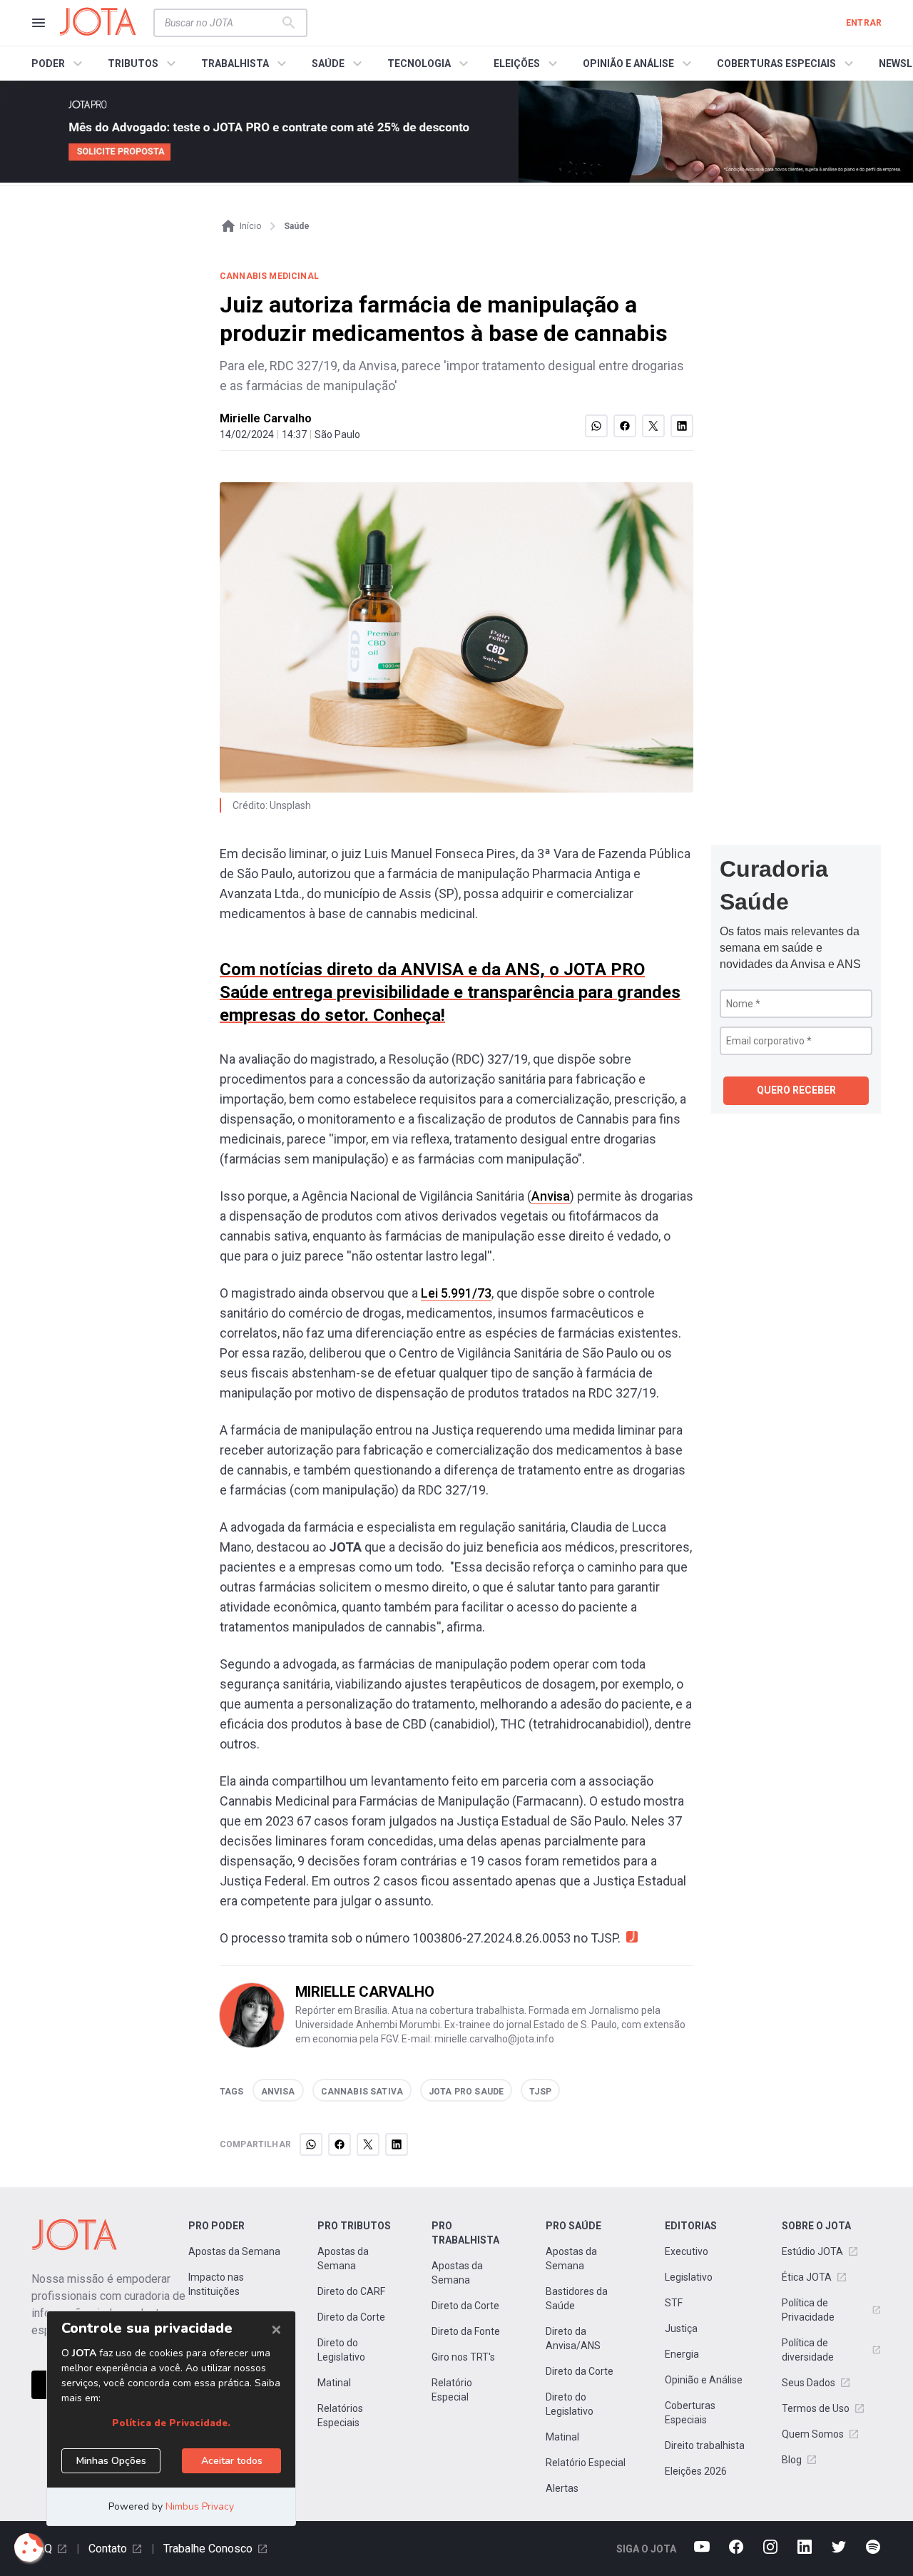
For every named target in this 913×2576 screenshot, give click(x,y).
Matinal (334, 2383)
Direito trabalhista (705, 2445)
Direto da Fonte (466, 2331)
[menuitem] (59, 63)
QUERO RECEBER (796, 1090)
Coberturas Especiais (690, 2413)
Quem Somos (813, 2434)
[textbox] (222, 23)
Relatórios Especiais (340, 2415)
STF (674, 2303)
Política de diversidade (808, 2350)
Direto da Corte (351, 2317)
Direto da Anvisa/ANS (573, 2338)
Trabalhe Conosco (208, 2549)
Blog (792, 2460)
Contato (108, 2549)
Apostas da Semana (234, 2251)
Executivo (687, 2251)
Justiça (681, 2328)
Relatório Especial (452, 2390)
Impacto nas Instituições (216, 2284)
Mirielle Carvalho (266, 418)
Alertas (562, 2488)
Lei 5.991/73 (456, 1293)
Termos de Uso (816, 2408)
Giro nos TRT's (463, 2357)
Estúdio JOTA (812, 2251)
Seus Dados (809, 2383)
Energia (682, 2354)
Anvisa (551, 1196)
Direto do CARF (351, 2291)
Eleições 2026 (696, 2471)
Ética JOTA (807, 2277)
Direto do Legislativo (341, 2350)
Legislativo (689, 2277)
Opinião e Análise (704, 2380)
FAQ (42, 2549)
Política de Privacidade (808, 2310)
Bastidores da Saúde (577, 2298)
